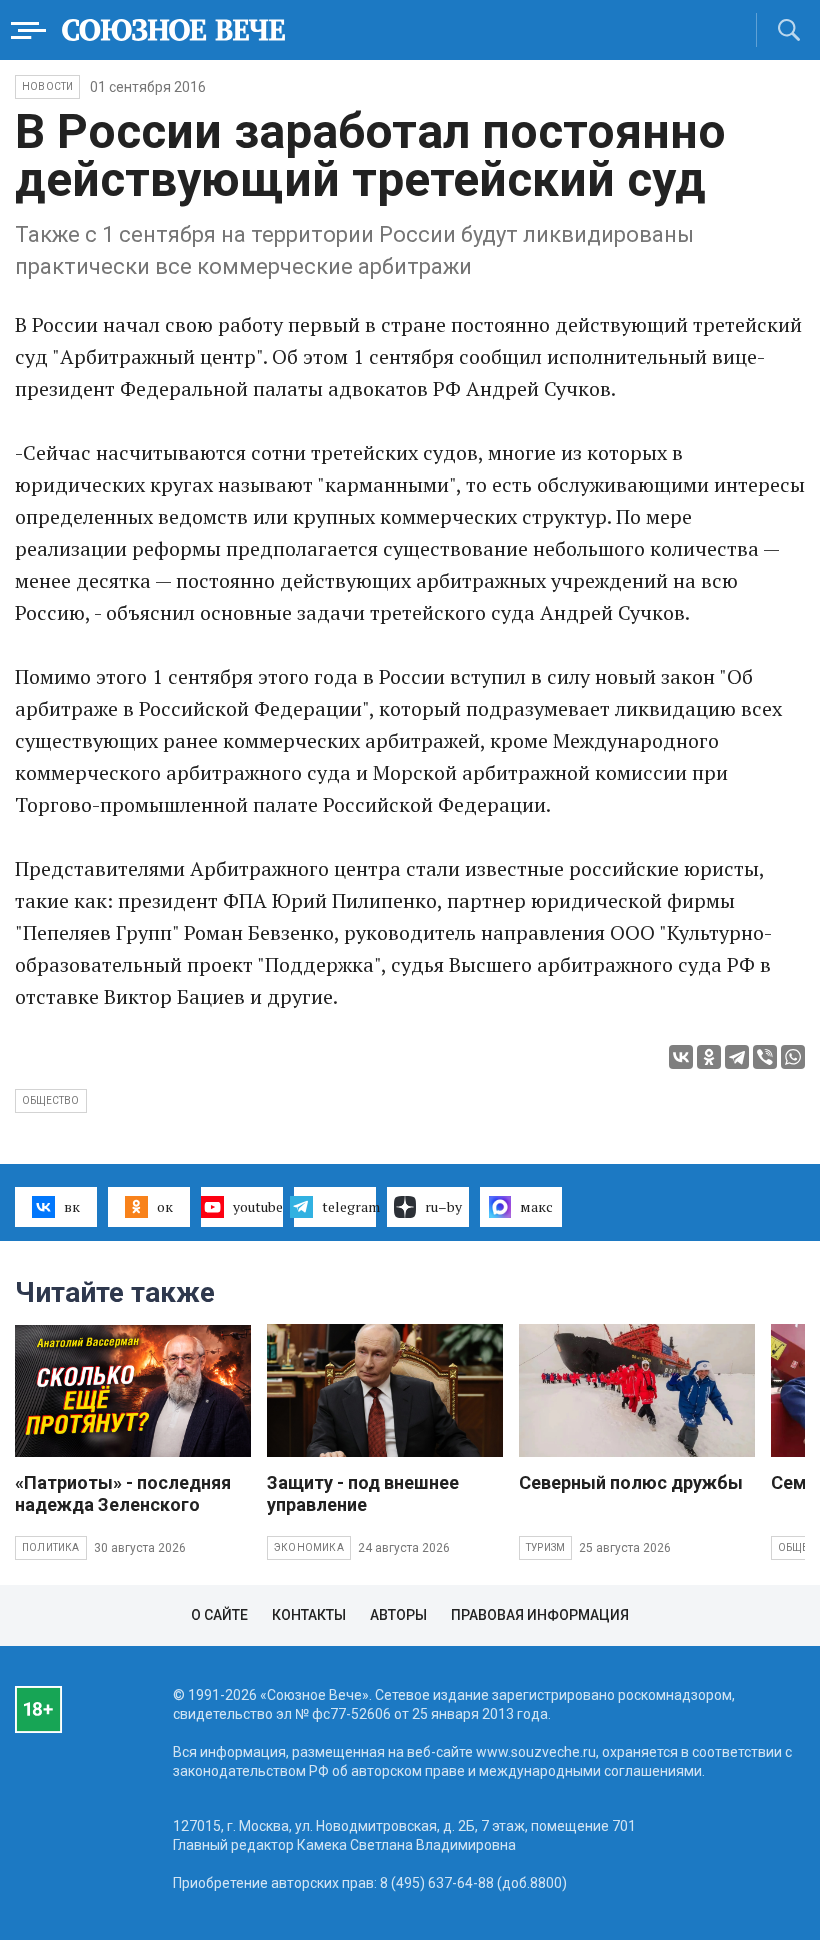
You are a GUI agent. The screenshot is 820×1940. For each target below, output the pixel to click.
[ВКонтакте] (681, 1057)
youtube (258, 1206)
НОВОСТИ (47, 86)
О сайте (219, 1615)
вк (72, 1206)
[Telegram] (737, 1057)
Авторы (398, 1615)
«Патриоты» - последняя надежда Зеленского (123, 1493)
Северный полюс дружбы (631, 1482)
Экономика (309, 1547)
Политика (51, 1547)
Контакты (309, 1615)
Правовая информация (540, 1615)
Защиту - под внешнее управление (363, 1493)
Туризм (545, 1547)
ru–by (443, 1206)
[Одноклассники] (709, 1057)
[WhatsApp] (793, 1057)
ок (165, 1206)
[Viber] (765, 1057)
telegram (349, 1206)
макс (536, 1206)
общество (51, 1100)
